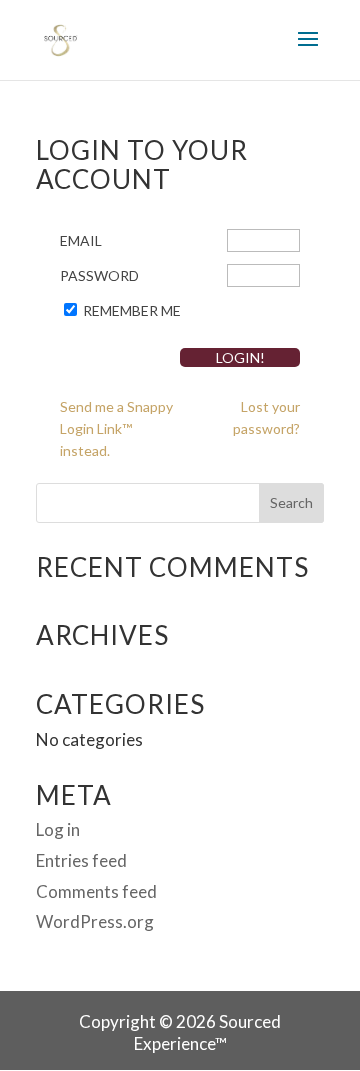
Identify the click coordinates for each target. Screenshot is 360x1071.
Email (81, 240)
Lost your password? (266, 417)
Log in (58, 829)
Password (99, 275)
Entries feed (81, 860)
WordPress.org (95, 921)
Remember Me (132, 310)
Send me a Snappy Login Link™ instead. (116, 428)
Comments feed (96, 891)
